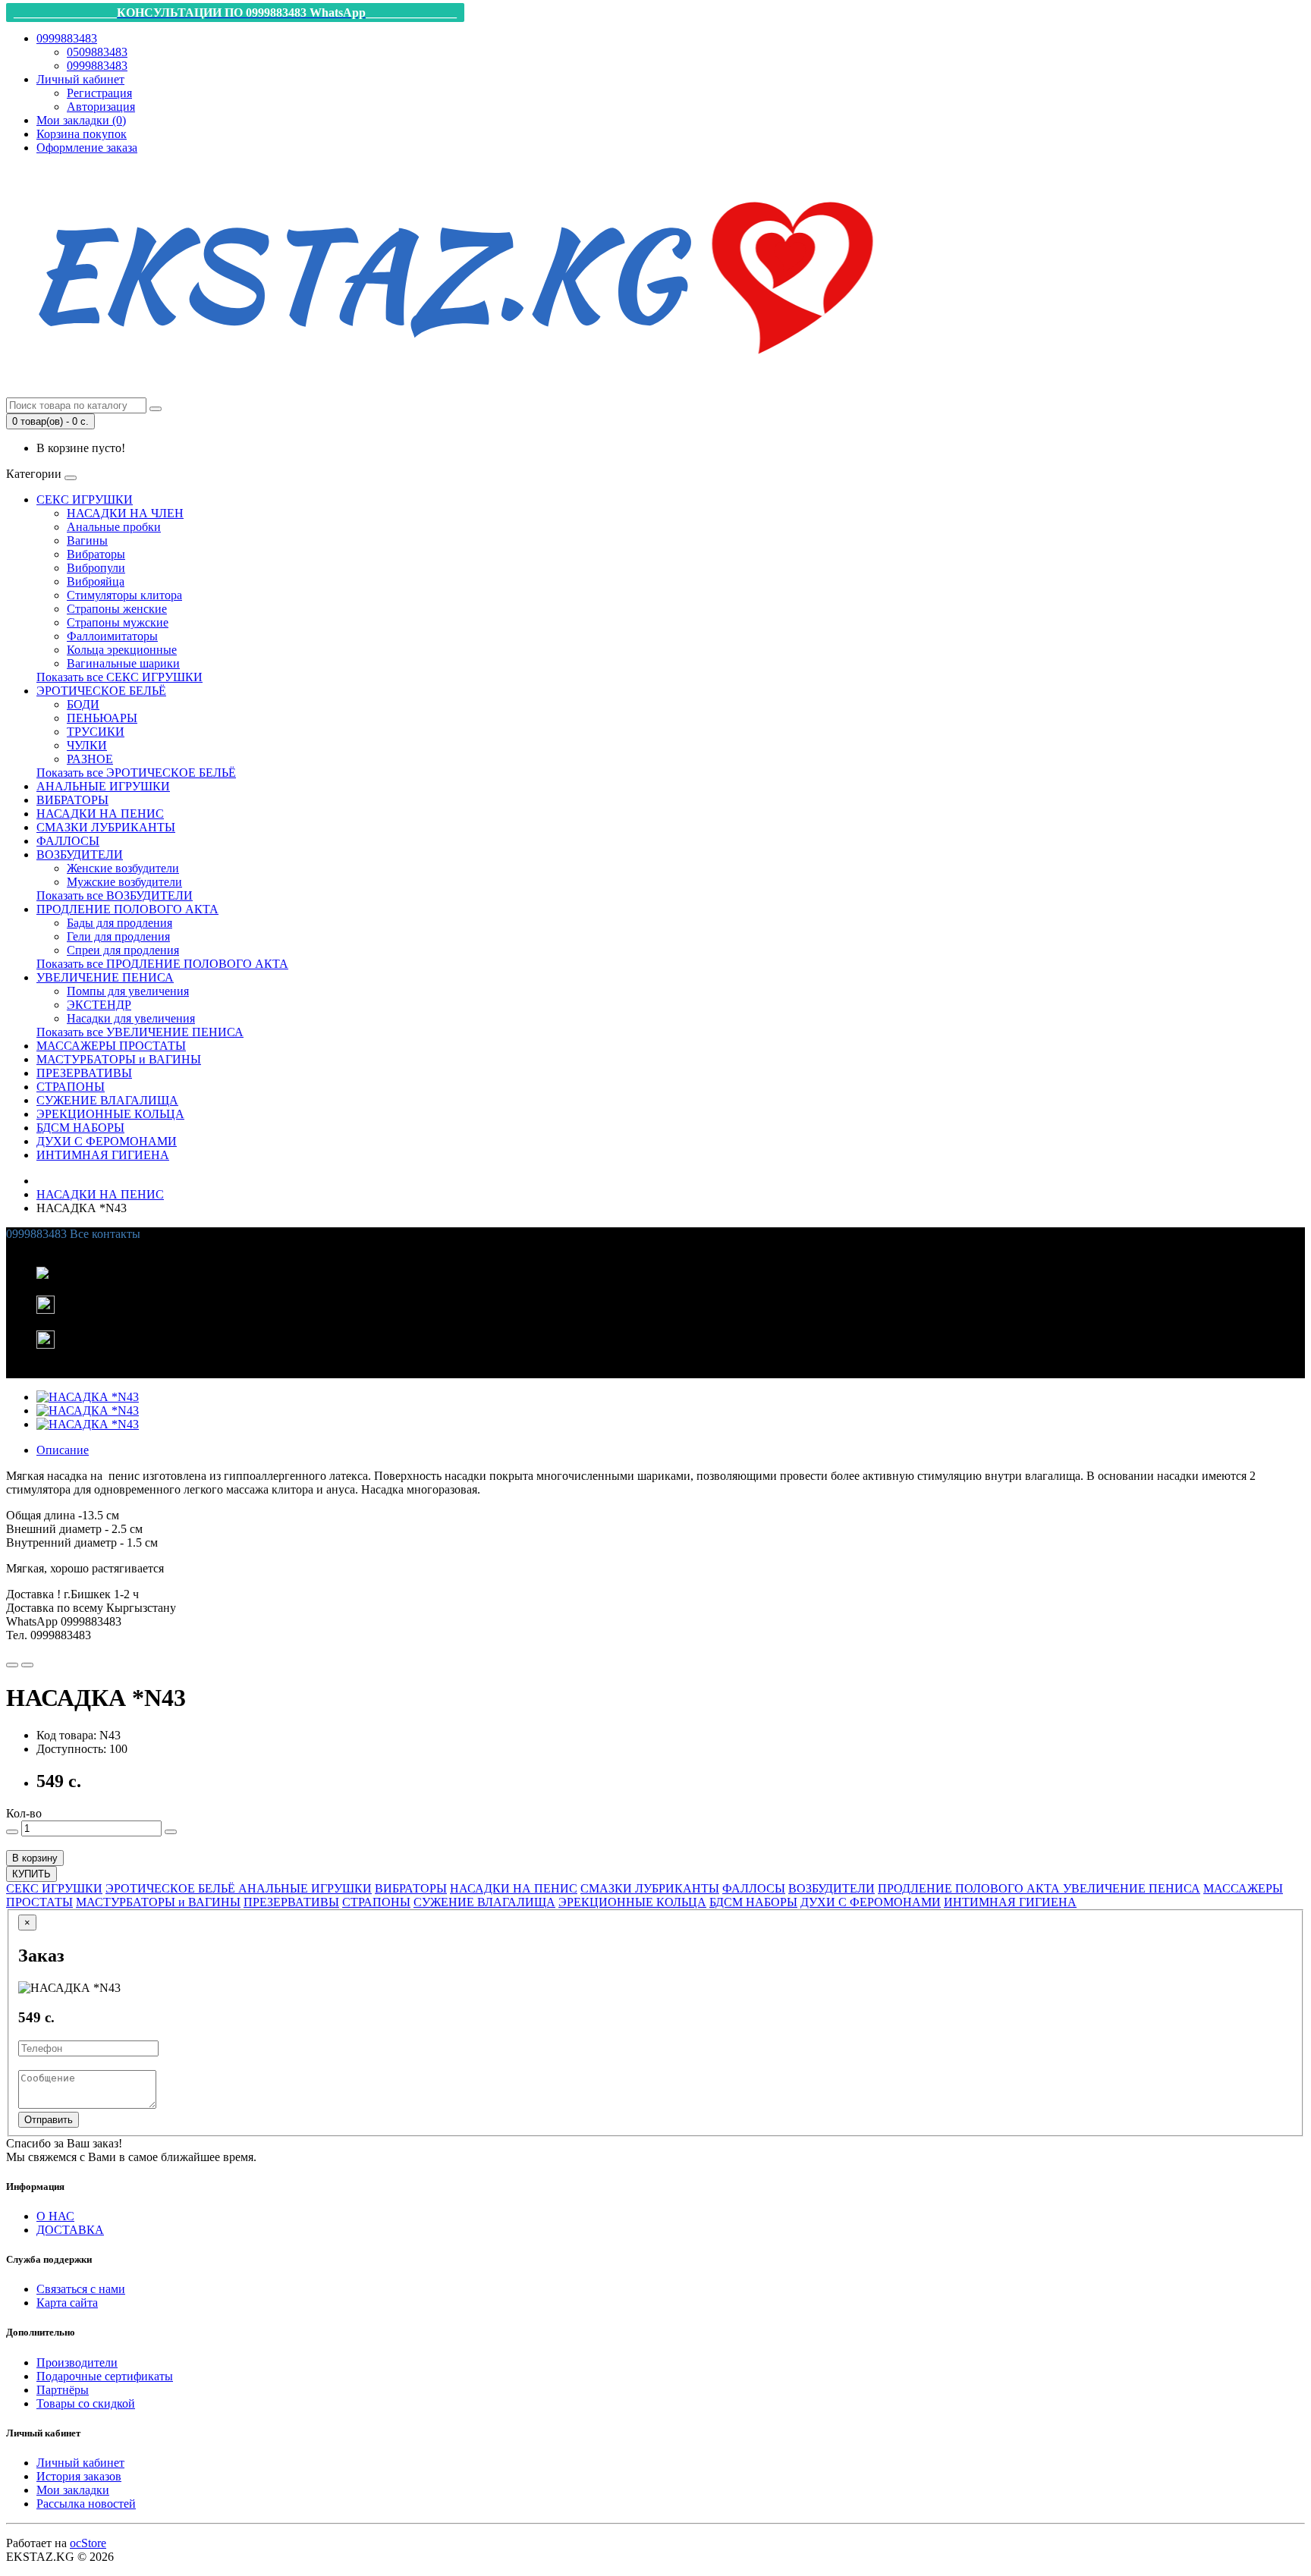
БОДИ (83, 704)
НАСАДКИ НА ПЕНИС (100, 814)
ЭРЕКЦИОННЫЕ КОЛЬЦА (110, 1114)
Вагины (87, 540)
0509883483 (97, 52)
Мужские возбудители (124, 882)
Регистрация (99, 93)
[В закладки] (12, 1665)
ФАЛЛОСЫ (68, 841)
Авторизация (101, 107)
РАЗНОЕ (90, 759)
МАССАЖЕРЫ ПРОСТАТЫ (111, 1046)
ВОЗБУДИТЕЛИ (80, 854)
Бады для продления (119, 923)
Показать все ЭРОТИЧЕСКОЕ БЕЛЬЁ (136, 773)
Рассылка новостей (86, 2504)
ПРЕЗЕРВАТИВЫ (84, 1073)
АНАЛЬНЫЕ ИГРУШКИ (103, 786)
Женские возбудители (123, 868)
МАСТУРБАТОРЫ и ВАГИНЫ (119, 1059)
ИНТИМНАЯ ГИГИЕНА (103, 1155)
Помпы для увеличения (128, 991)
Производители (77, 2362)
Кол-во (24, 1813)
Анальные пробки (114, 527)
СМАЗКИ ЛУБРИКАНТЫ (106, 827)
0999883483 (97, 66)
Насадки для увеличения (131, 1018)
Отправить (49, 2120)
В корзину (35, 1858)
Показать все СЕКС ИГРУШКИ (119, 677)
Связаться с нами (81, 2289)
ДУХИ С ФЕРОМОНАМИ (107, 1141)
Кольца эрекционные (122, 650)
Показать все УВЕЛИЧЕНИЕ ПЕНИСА (140, 1032)
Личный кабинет (80, 2463)
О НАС (55, 2216)
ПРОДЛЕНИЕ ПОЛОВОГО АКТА (127, 909)
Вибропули (96, 568)
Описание (63, 1450)
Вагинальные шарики (123, 663)
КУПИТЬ (31, 1874)
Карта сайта (67, 2303)
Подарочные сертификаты (105, 2376)
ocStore (88, 2543)
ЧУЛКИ (87, 745)
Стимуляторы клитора (124, 595)
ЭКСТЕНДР (99, 1005)
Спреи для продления (123, 950)
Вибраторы (96, 554)
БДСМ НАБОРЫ (80, 1128)
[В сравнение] (27, 1665)
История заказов (79, 2476)
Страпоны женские (117, 609)
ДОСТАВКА (70, 2230)
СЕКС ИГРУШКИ (85, 499)
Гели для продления (118, 936)
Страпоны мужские (118, 622)
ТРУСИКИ (96, 732)
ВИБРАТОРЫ (72, 800)
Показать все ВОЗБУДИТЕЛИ (115, 895)
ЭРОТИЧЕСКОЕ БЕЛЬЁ (101, 691)
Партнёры (63, 2390)
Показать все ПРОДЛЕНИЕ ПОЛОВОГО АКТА (162, 964)
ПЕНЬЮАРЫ (102, 718)
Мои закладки (73, 2490)
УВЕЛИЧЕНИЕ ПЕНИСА (105, 977)
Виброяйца (96, 581)
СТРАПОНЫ (71, 1087)
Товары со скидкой (86, 2403)
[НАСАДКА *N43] (88, 1397)
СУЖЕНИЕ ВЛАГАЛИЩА (107, 1100)
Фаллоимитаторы (112, 636)
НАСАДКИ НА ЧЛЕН (125, 513)
